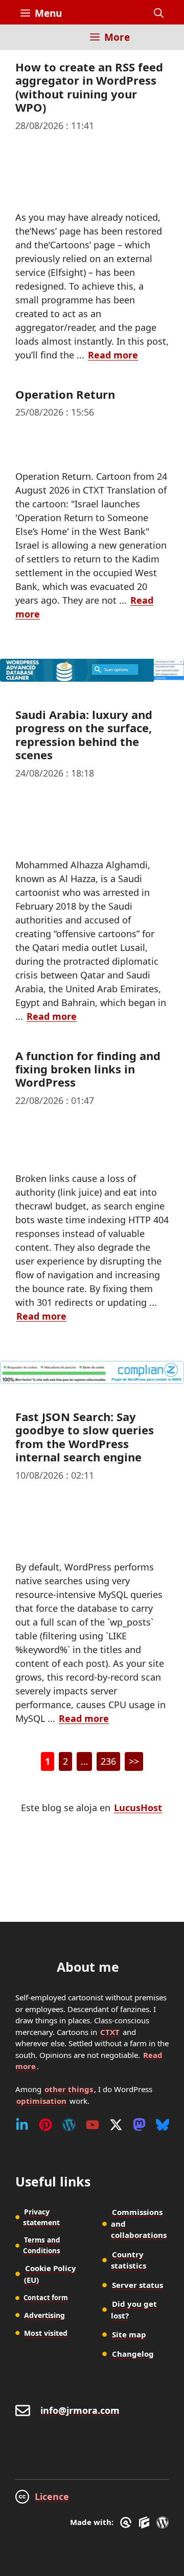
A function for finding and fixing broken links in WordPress (88, 1069)
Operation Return (65, 394)
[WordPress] (69, 2125)
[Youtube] (93, 2125)
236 (110, 1763)
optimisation (41, 2101)
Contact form (46, 2298)
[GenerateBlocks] (146, 2522)
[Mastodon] (139, 2125)
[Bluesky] (163, 2125)
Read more (113, 355)
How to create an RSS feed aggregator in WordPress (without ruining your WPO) (89, 87)
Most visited (46, 2333)
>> (134, 1761)
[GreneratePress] (128, 2522)
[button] (159, 13)
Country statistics (129, 2260)
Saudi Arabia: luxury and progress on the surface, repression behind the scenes (84, 735)
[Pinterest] (45, 2125)
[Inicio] (28, 43)
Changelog (133, 2354)
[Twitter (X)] (116, 2125)
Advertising (44, 2315)
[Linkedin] (22, 2125)
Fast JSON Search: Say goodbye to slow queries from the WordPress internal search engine (85, 1437)
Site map (129, 2334)
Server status (137, 2285)
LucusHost (138, 1808)
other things (69, 2089)
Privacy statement (41, 2217)
